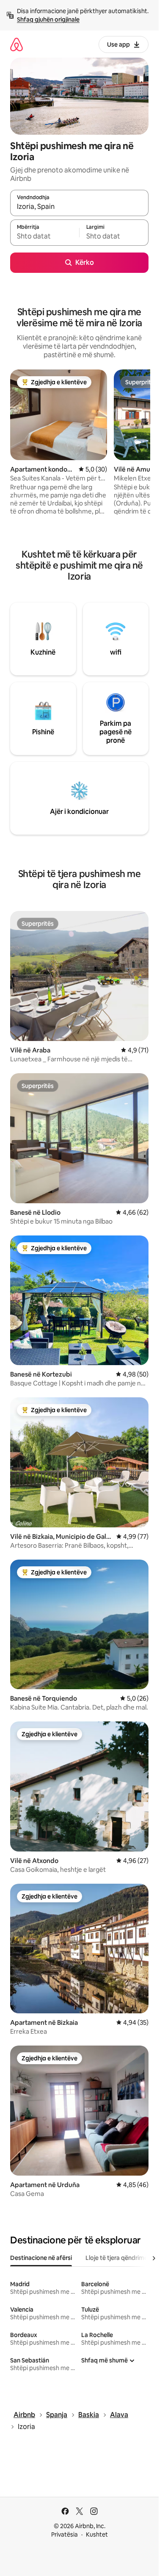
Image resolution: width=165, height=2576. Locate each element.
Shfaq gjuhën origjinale (48, 19)
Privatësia (65, 2534)
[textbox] (45, 236)
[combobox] (79, 207)
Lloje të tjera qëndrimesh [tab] (120, 2258)
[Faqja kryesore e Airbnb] (16, 44)
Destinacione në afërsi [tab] (41, 2258)
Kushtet (97, 2534)
